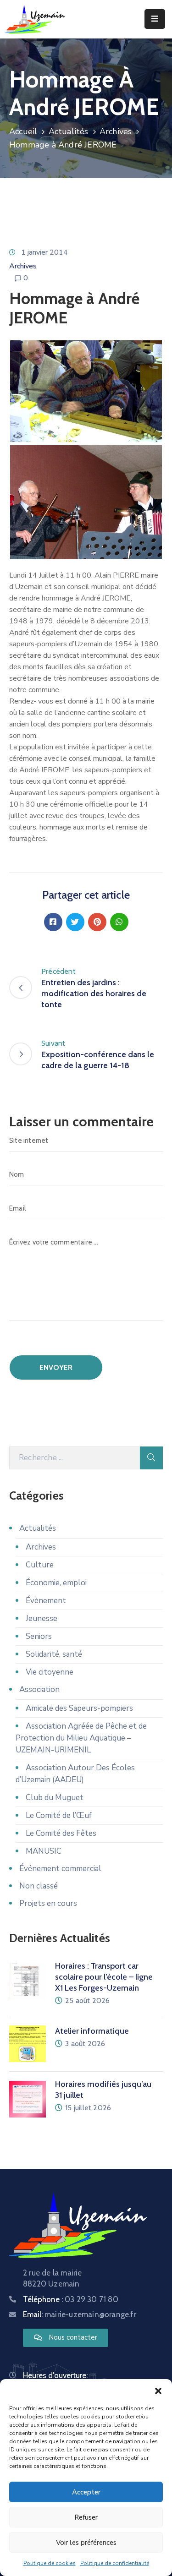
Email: (80, 2314)
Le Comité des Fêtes (61, 1833)
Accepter (86, 2492)
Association (39, 1689)
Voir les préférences (86, 2543)
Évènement (46, 1601)
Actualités (69, 131)
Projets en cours (48, 1903)
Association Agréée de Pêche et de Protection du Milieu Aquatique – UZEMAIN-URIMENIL (81, 1738)
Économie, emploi (56, 1583)
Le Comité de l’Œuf (59, 1815)
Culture (40, 1565)
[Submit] (151, 1458)
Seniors (39, 1636)
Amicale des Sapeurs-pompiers (79, 1708)
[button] (158, 2390)
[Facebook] (53, 922)
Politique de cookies (50, 2563)
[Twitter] (75, 922)
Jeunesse (42, 1618)
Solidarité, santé (54, 1654)
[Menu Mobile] (155, 19)
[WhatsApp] (119, 922)
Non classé (39, 1886)
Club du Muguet (55, 1798)
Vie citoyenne (50, 1672)
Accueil (23, 131)
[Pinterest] (97, 922)
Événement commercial (60, 1869)
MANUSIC (44, 1851)
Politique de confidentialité (115, 2563)
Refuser (86, 2517)
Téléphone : (71, 2299)
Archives (116, 131)
